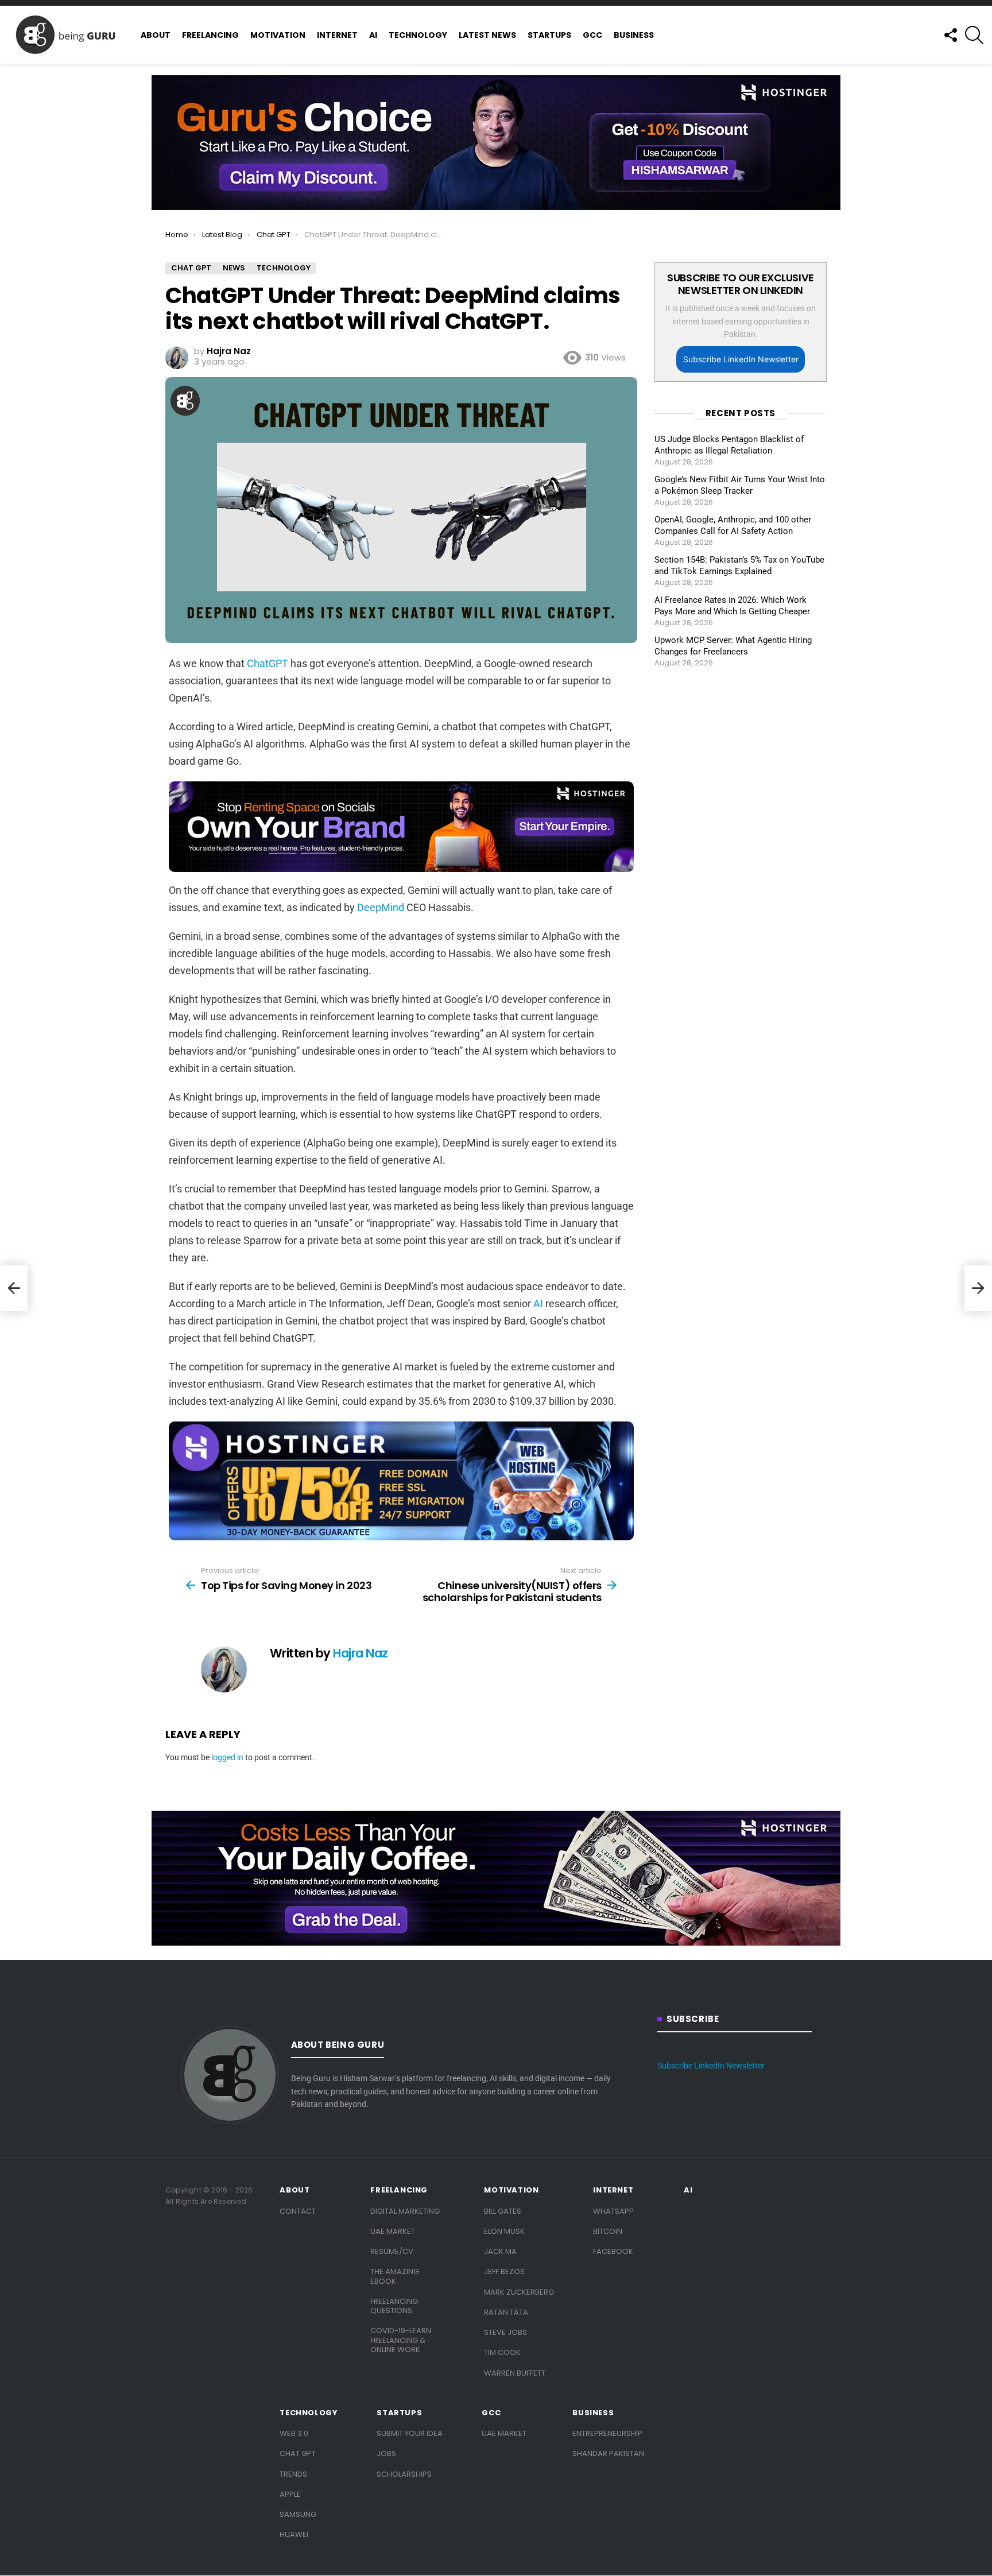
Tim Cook (502, 2352)
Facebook (613, 2251)
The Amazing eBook (395, 2276)
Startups (549, 35)
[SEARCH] (974, 35)
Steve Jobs (505, 2332)
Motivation (278, 35)
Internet (337, 35)
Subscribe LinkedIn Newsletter (741, 359)
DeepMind (381, 907)
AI (373, 35)
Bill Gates (503, 2211)
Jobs (386, 2453)
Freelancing (210, 35)
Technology (418, 35)
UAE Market (393, 2231)
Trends (293, 2474)
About (156, 35)
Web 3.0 (294, 2433)
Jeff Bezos (504, 2271)
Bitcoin (608, 2231)
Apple (290, 2494)
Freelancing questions (394, 2306)
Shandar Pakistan (608, 2453)
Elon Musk (504, 2231)
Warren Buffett (515, 2373)
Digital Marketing (405, 2211)
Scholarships (404, 2474)
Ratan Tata (506, 2312)
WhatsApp (613, 2211)
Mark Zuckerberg (519, 2292)
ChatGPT (268, 663)
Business (634, 35)
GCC (592, 35)
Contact (298, 2211)
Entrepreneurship (607, 2433)
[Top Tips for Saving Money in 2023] (14, 1288)
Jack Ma (500, 2251)
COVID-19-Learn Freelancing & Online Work (401, 2340)
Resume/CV (392, 2251)
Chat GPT (298, 2453)
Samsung (298, 2514)
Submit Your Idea (410, 2433)
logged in (227, 1757)
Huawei (294, 2534)
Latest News (487, 35)
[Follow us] (950, 35)
